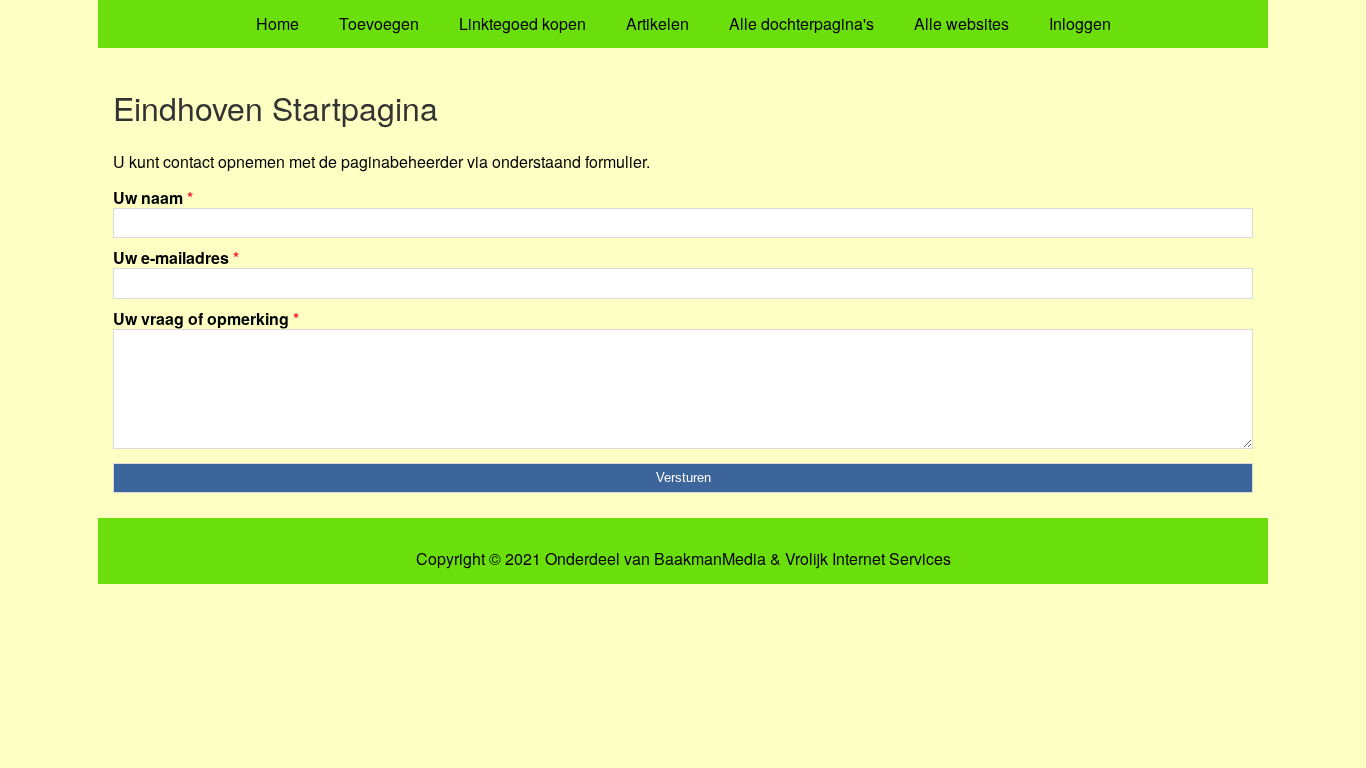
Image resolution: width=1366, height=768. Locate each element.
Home (277, 23)
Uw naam (153, 197)
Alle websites (961, 23)
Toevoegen (379, 23)
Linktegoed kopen (522, 23)
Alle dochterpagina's (801, 23)
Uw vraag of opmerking (206, 318)
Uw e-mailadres (176, 257)
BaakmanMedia (710, 559)
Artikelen (657, 23)
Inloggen (1080, 23)
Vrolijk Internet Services (868, 559)
